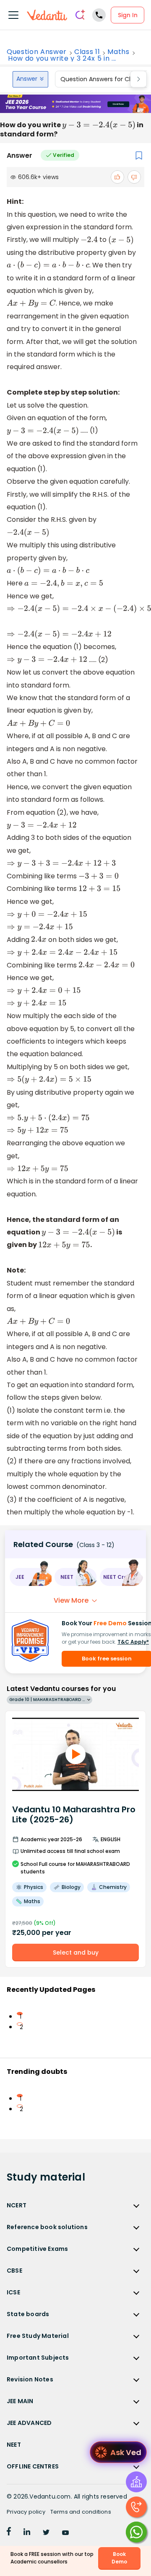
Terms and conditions (81, 2512)
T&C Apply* (133, 1642)
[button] (30, 1577)
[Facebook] (9, 2533)
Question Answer (37, 52)
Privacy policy (26, 2512)
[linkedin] (27, 2533)
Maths (118, 52)
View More (71, 1600)
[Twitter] (46, 2533)
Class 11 (87, 52)
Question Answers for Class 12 (104, 79)
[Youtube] (65, 2533)
